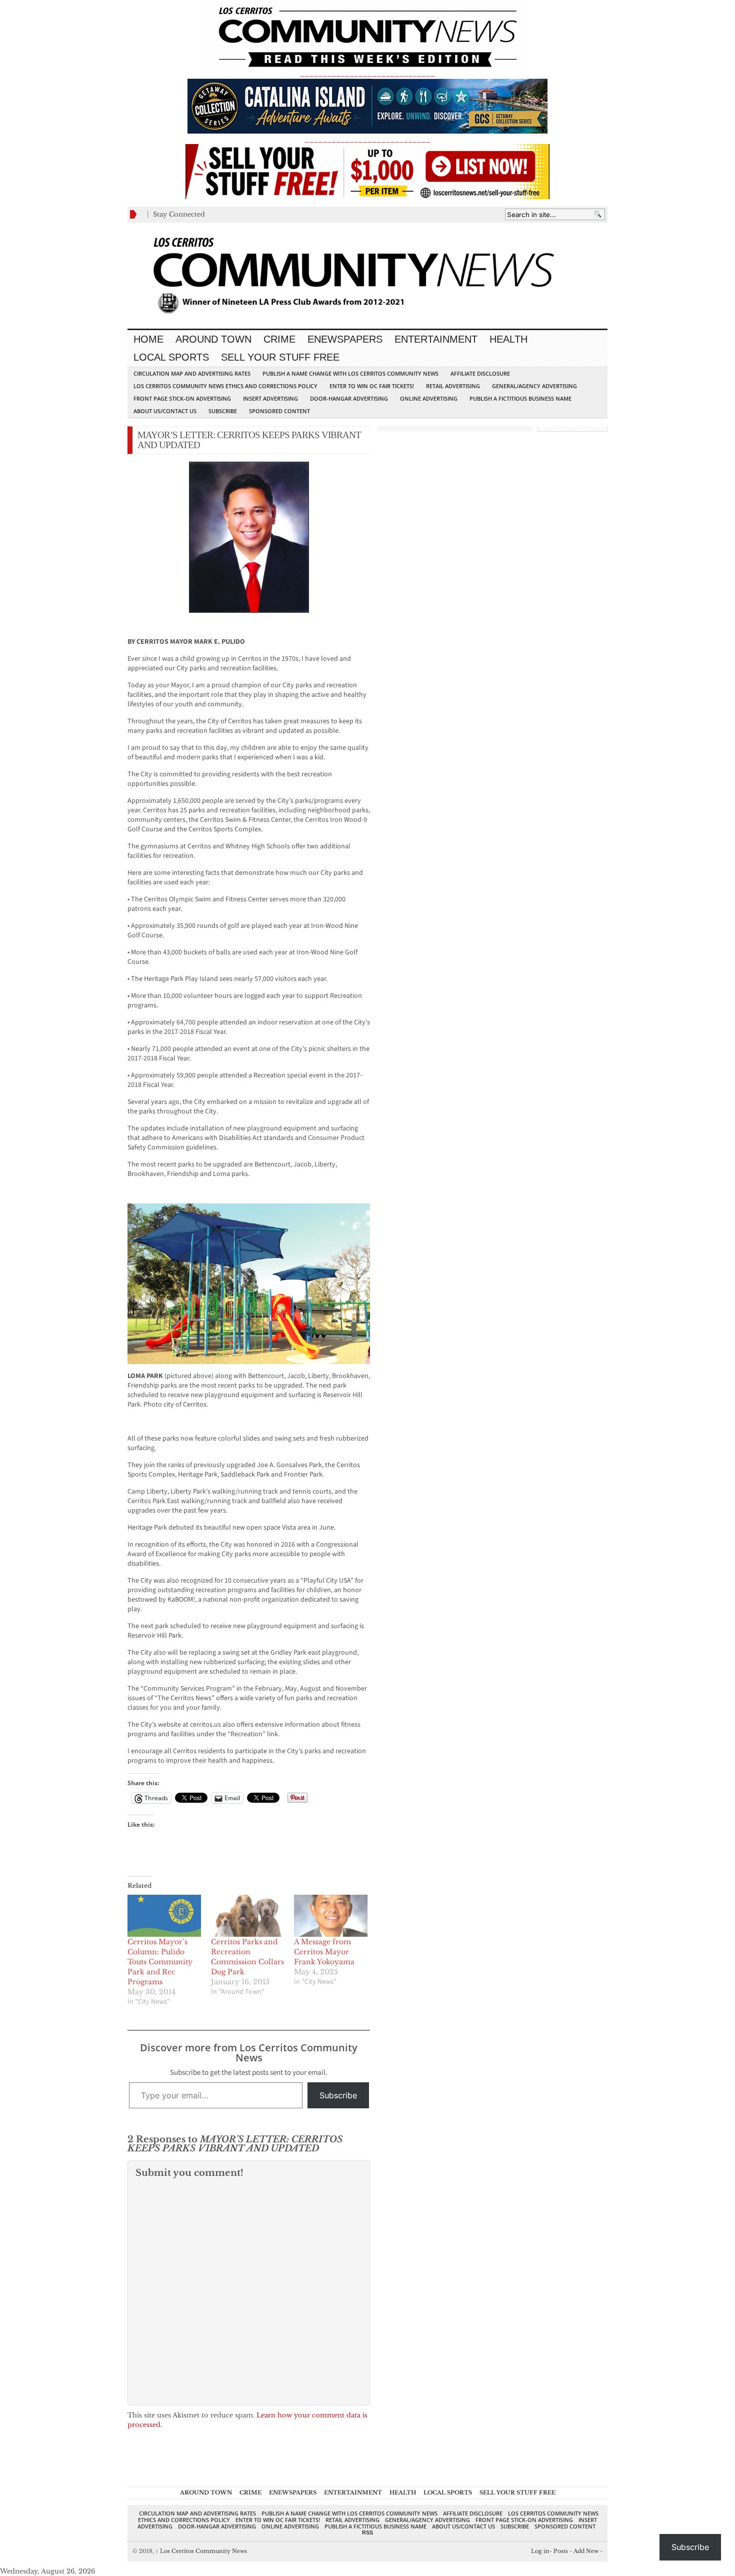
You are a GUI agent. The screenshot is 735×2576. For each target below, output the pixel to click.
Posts (561, 2551)
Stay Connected (179, 214)
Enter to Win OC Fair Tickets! (372, 386)
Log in (540, 2551)
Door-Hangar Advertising (349, 398)
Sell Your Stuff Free (280, 357)
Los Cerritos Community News (201, 2551)
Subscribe (223, 411)
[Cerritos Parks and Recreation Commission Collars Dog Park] (248, 1916)
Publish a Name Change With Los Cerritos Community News (350, 373)
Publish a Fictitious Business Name (520, 398)
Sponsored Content (279, 411)
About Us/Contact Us (165, 411)
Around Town (213, 339)
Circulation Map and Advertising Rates (192, 373)
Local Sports (171, 357)
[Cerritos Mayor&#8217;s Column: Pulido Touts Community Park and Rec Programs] (164, 1916)
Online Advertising (429, 398)
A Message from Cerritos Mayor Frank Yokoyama (324, 1952)
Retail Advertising (453, 386)
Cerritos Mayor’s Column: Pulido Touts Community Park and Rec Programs (160, 1962)
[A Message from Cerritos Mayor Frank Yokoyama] (331, 1916)
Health (508, 339)
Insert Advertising (270, 398)
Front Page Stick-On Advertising (182, 398)
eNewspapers (345, 339)
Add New (586, 2551)
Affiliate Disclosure (480, 373)
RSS (367, 2532)
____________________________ (367, 139)
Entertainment (436, 339)
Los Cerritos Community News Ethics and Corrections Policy (225, 386)
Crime (279, 339)
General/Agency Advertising (534, 386)
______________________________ (367, 73)
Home (148, 339)
